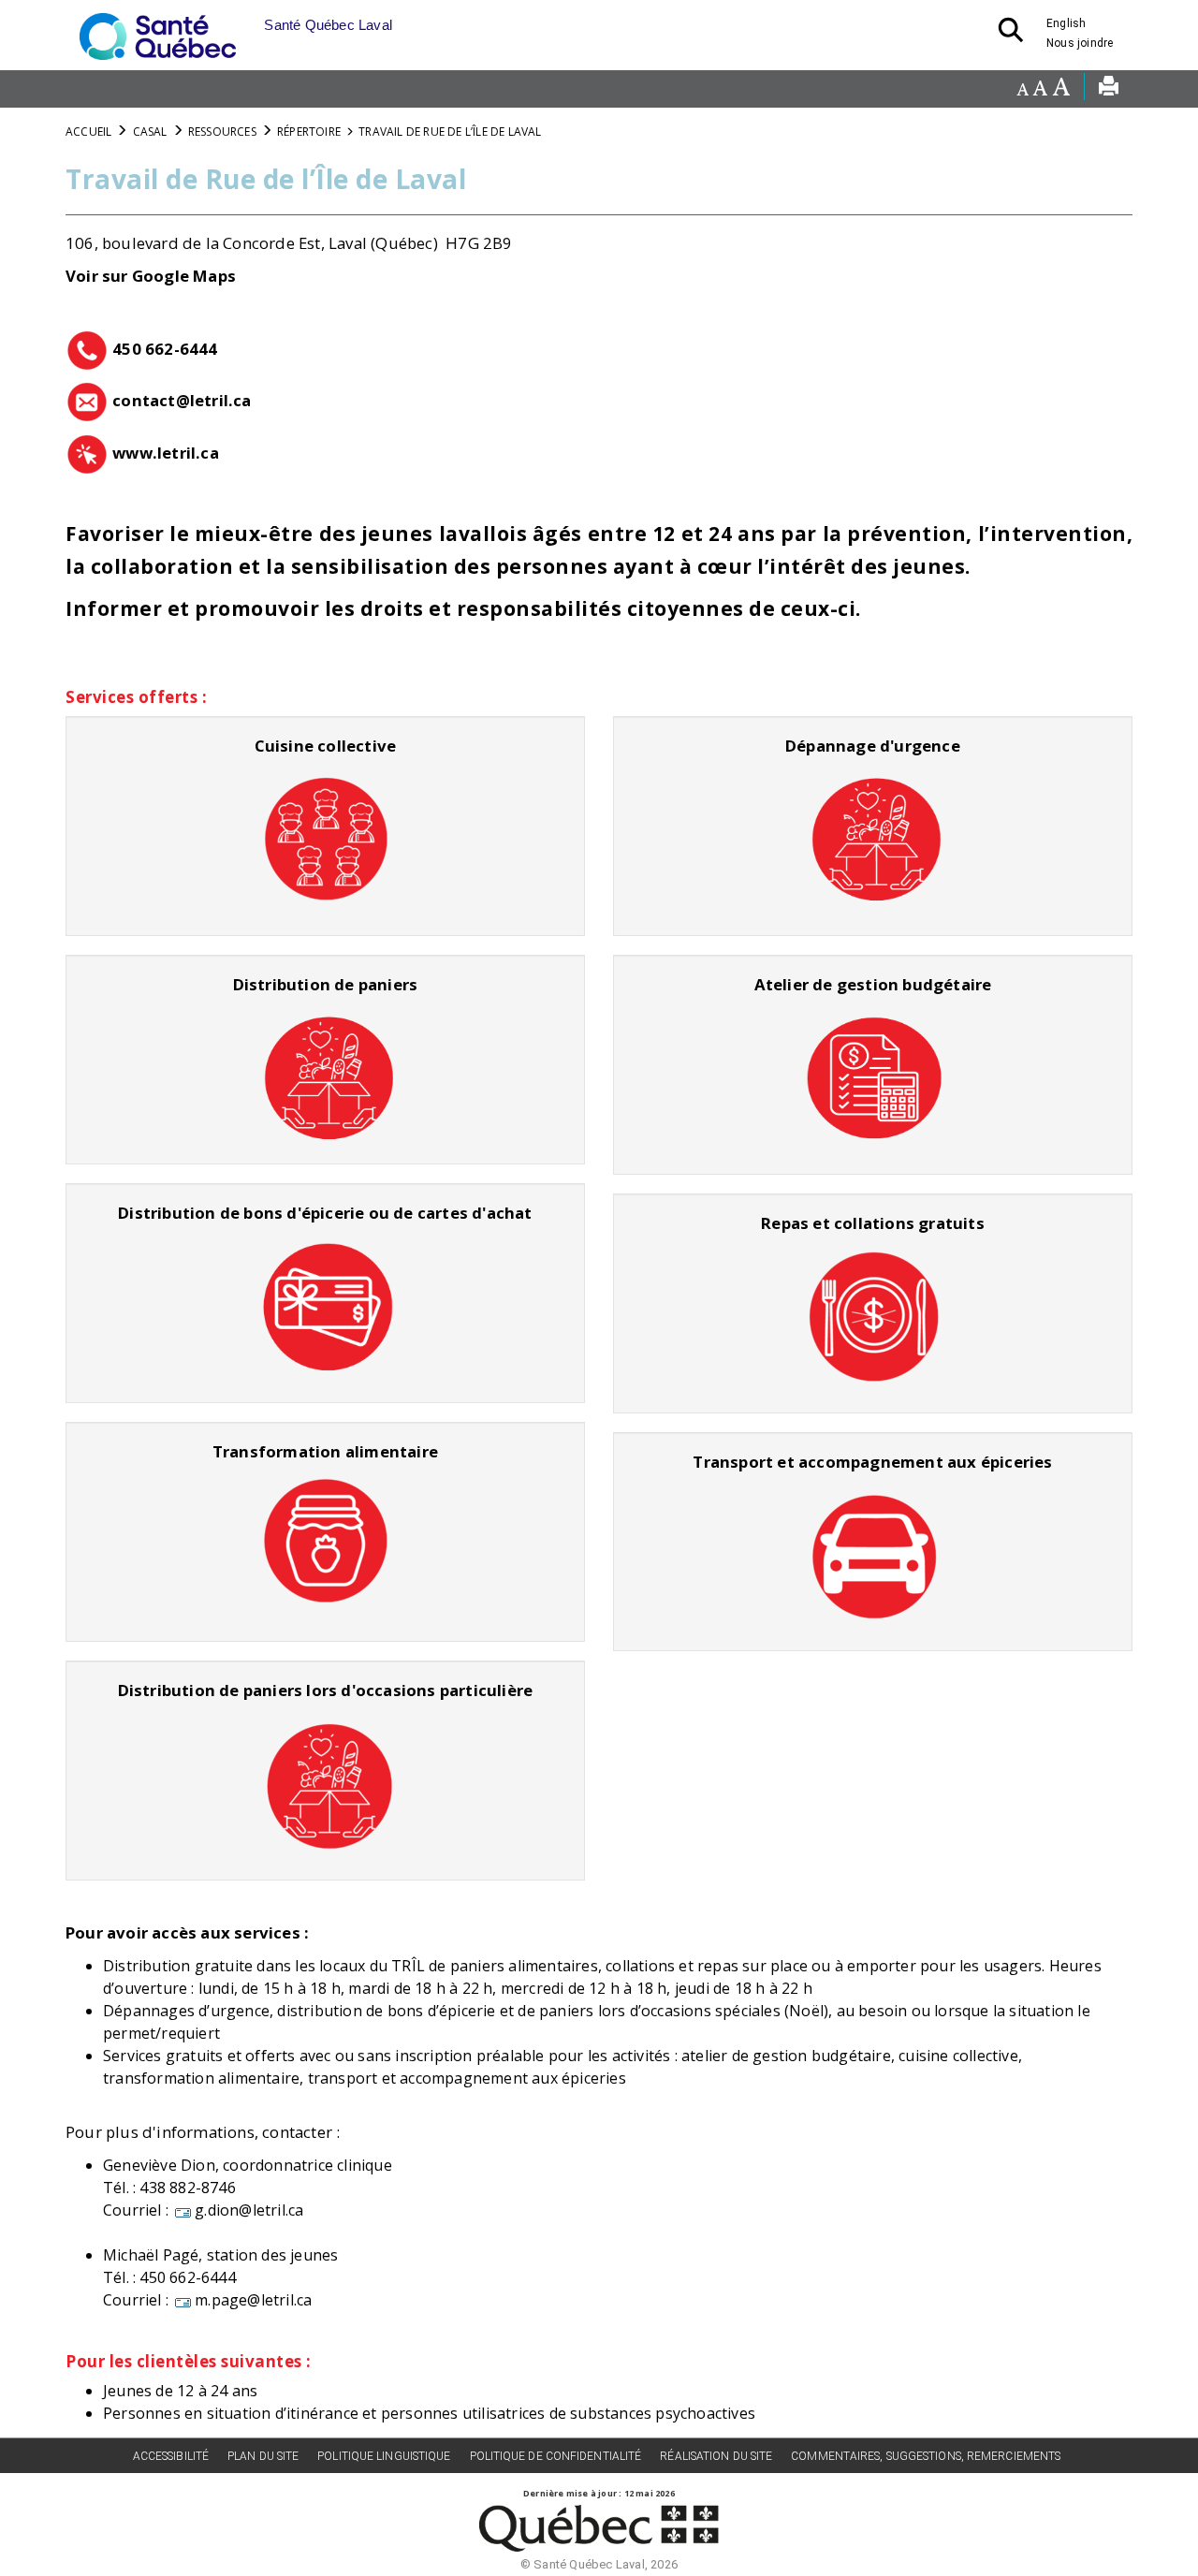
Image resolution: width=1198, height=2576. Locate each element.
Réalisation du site (716, 2456)
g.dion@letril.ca (249, 2210)
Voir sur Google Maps (151, 276)
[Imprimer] (1109, 89)
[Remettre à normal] (1040, 89)
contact (144, 400)
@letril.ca (214, 400)
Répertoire (309, 132)
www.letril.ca (166, 453)
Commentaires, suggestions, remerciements (926, 2456)
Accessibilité (171, 2456)
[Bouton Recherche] (1016, 36)
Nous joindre (1080, 43)
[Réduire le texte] (1023, 89)
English (1066, 23)
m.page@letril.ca (253, 2300)
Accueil (88, 132)
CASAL (150, 132)
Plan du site (263, 2456)
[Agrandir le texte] (1061, 89)
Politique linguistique (384, 2456)
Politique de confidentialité (556, 2456)
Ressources (222, 132)
